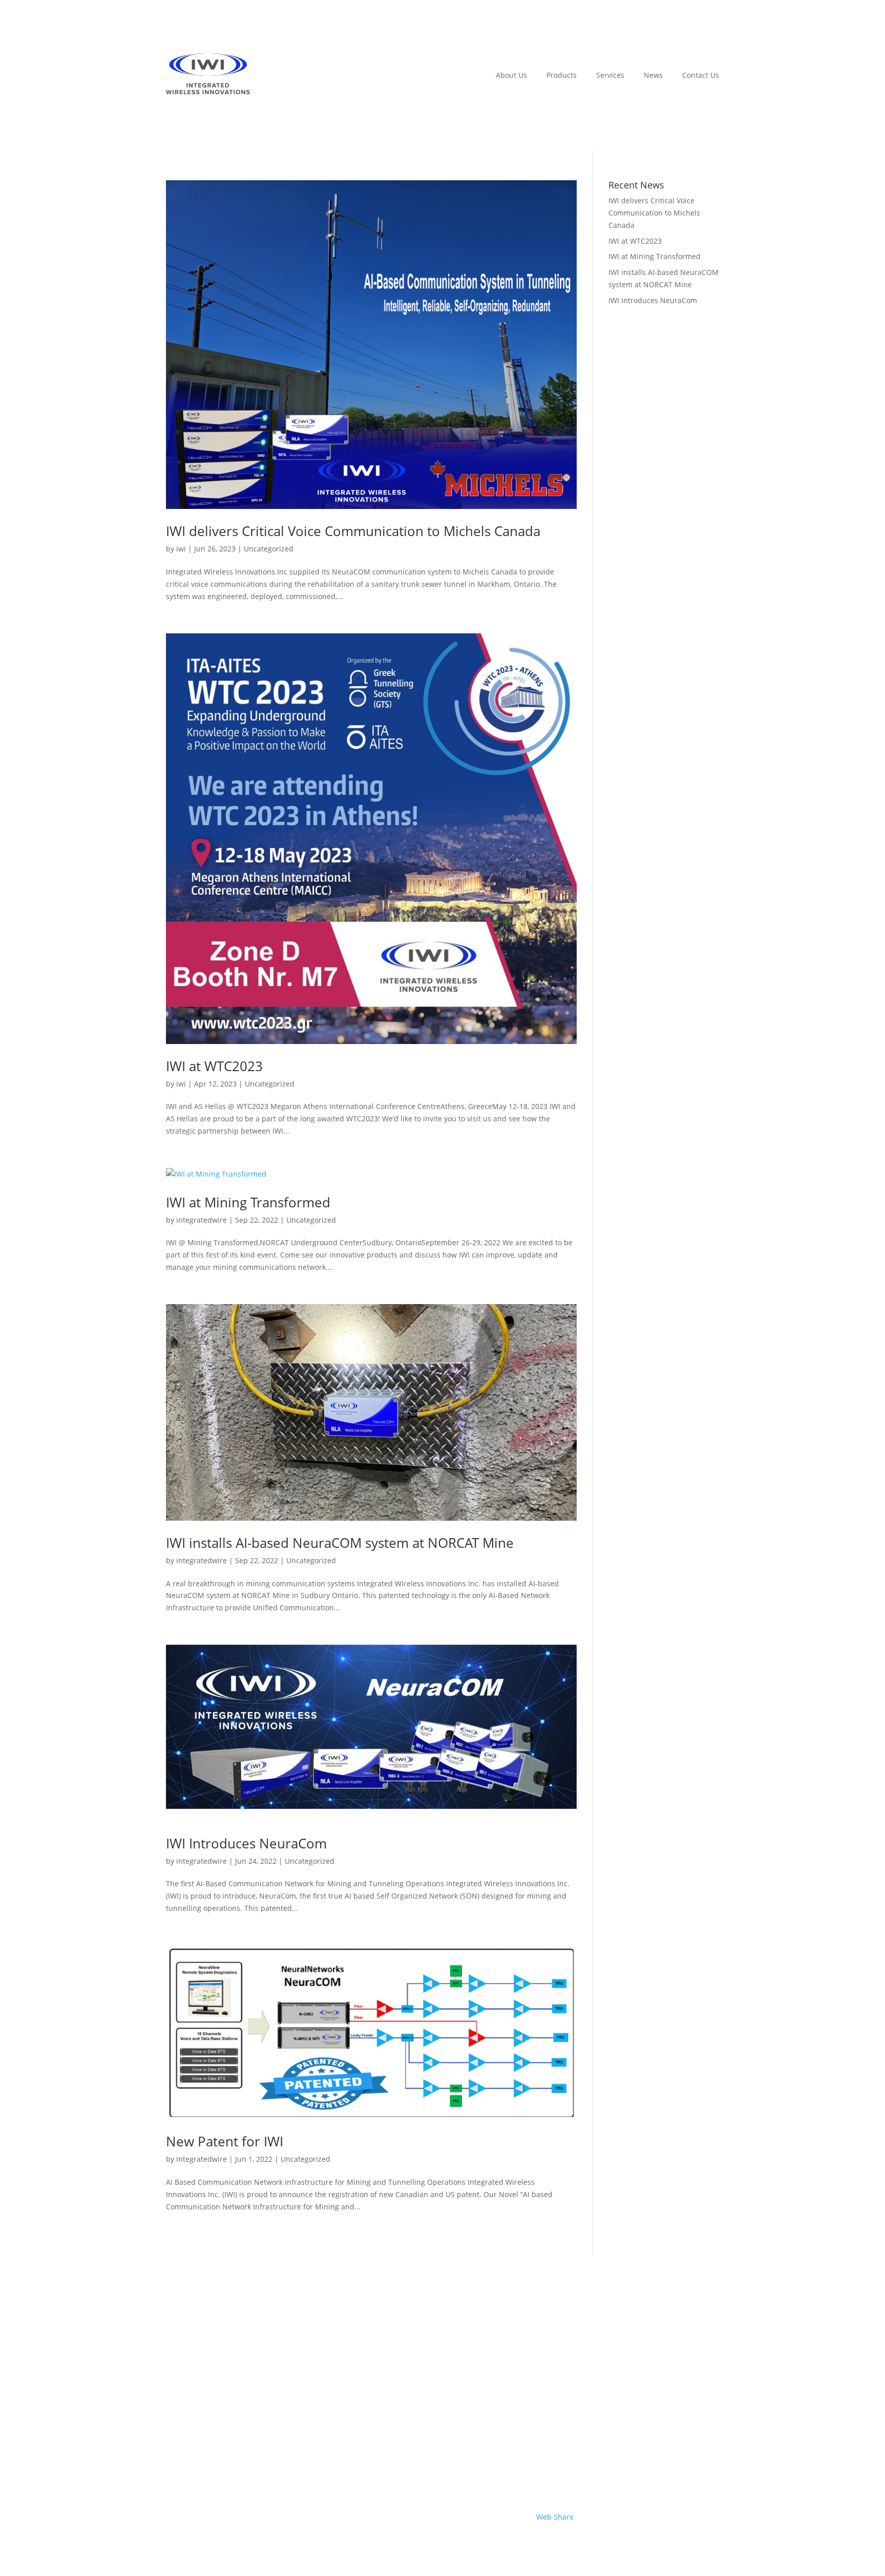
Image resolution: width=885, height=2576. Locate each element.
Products (562, 75)
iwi (181, 549)
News (653, 75)
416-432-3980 (696, 2377)
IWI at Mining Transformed (248, 1202)
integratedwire (202, 1220)
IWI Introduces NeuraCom (246, 1843)
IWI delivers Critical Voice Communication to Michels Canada (353, 531)
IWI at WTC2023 (214, 1066)
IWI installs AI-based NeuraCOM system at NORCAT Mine (340, 1543)
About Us (511, 75)
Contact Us (701, 75)
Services (610, 75)
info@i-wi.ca (698, 2452)
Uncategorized (269, 549)
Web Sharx (555, 2517)
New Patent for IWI (225, 2141)
